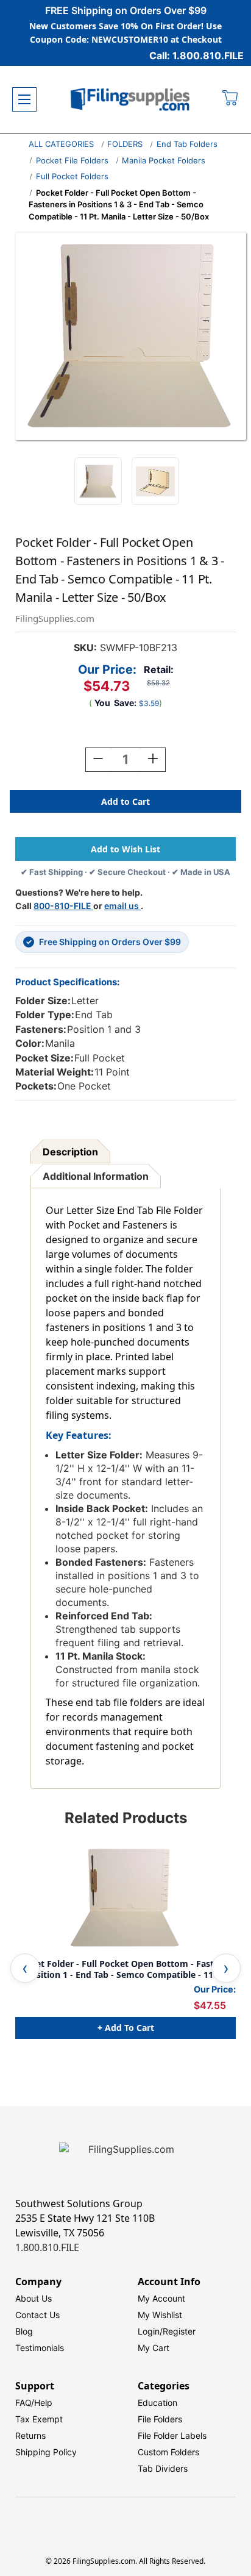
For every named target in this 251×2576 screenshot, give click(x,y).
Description (70, 1152)
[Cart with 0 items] (231, 99)
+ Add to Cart (126, 2028)
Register (179, 2331)
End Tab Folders (187, 144)
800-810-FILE (63, 906)
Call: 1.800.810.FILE (196, 55)
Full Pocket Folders (72, 176)
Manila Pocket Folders (164, 160)
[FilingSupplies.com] (130, 100)
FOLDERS (125, 144)
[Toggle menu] (24, 99)
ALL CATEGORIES (61, 144)
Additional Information (96, 1176)
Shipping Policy (46, 2452)
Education (157, 2403)
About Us (34, 2298)
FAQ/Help (34, 2403)
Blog (24, 2331)
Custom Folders (168, 2452)
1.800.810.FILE (47, 2247)
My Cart (154, 2348)
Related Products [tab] (126, 1818)
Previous (25, 1968)
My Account (161, 2298)
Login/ (150, 2331)
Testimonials (40, 2348)
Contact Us (37, 2315)
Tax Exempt (39, 2419)
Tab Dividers (163, 2468)
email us (122, 906)
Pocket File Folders (72, 160)
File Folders (160, 2419)
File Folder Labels (172, 2435)
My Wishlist (160, 2315)
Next (226, 1968)
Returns (30, 2435)
